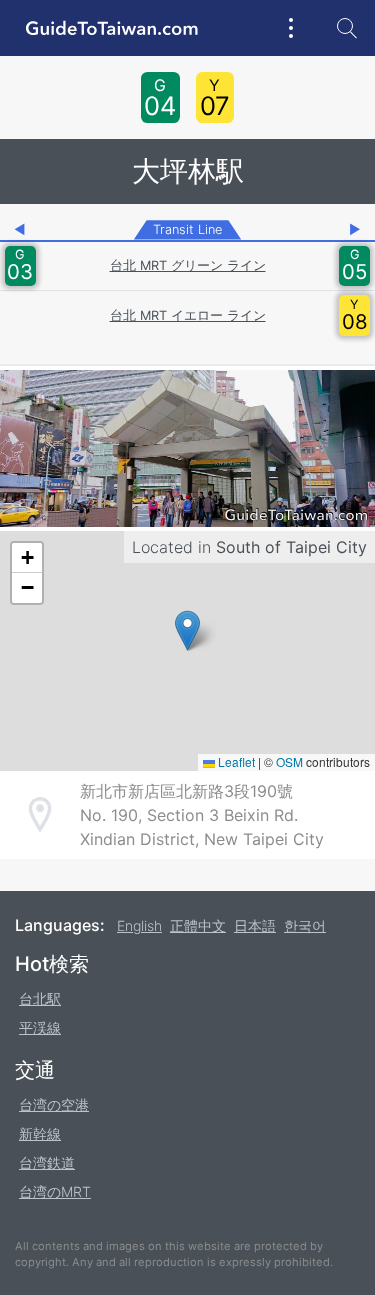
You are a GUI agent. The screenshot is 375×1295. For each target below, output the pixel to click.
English (139, 925)
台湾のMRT (55, 1191)
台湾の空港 (54, 1104)
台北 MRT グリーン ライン (188, 265)
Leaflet (235, 761)
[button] (187, 630)
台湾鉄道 (47, 1162)
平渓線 (40, 1027)
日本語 (255, 925)
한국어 (305, 925)
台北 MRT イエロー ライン (188, 315)
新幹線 (40, 1133)
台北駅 (40, 998)
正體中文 (198, 925)
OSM (289, 761)
